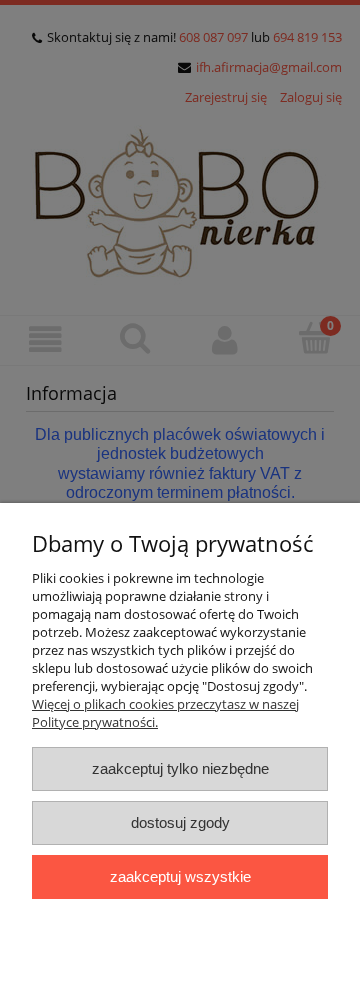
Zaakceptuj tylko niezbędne (180, 768)
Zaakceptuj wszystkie (180, 876)
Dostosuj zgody (180, 822)
